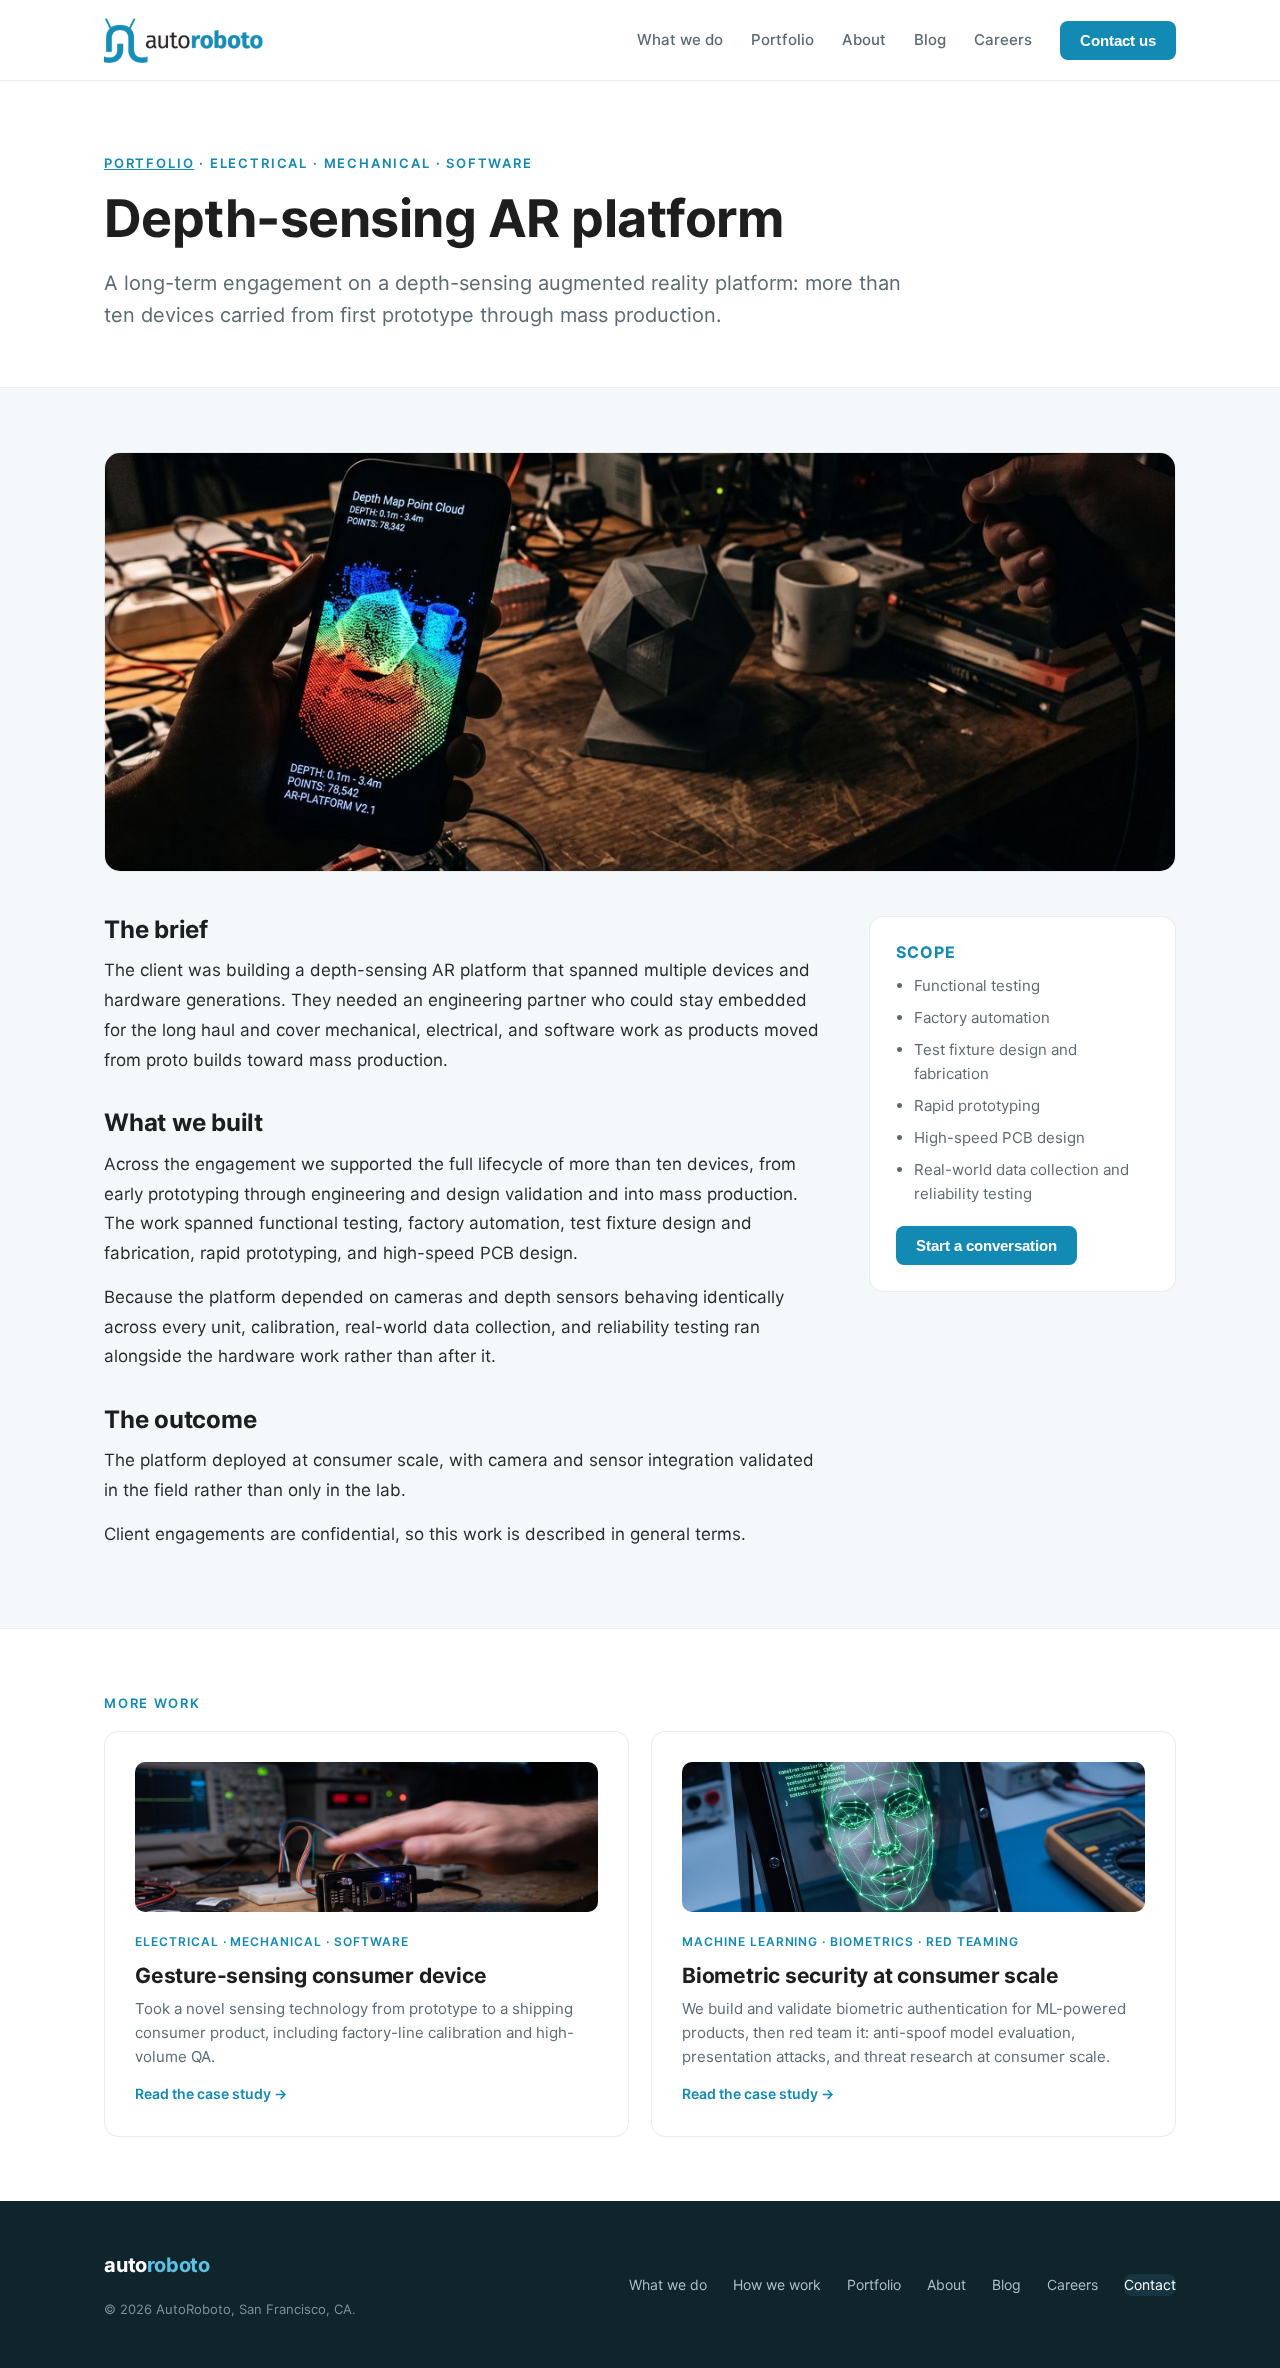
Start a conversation (986, 1245)
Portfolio (782, 39)
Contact (1150, 2284)
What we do (680, 39)
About (864, 39)
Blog (930, 39)
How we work (777, 2284)
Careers (1003, 39)
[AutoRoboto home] (183, 40)
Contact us (1118, 40)
